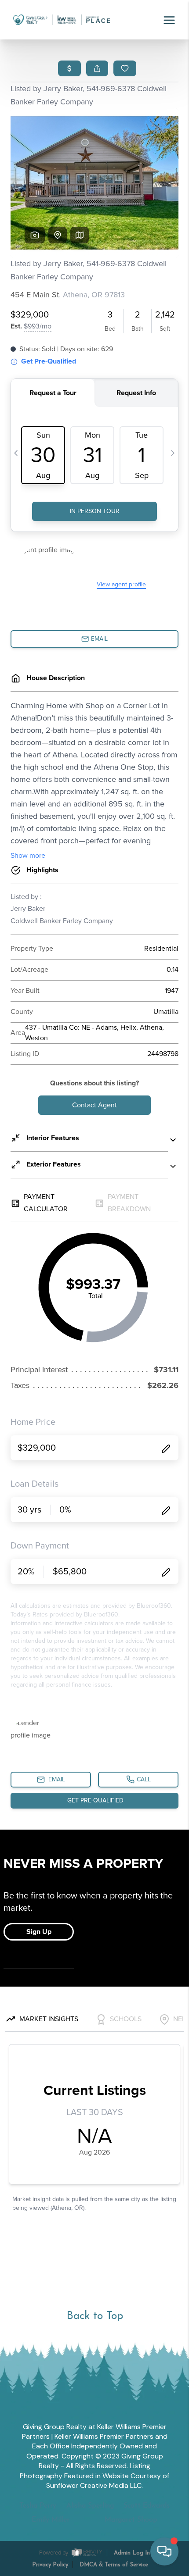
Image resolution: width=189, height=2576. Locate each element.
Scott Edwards (147, 2506)
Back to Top (95, 2316)
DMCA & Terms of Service (114, 2565)
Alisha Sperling (90, 2506)
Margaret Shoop (131, 2520)
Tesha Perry (38, 2506)
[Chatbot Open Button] (164, 2551)
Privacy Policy (50, 2565)
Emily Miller (51, 2520)
